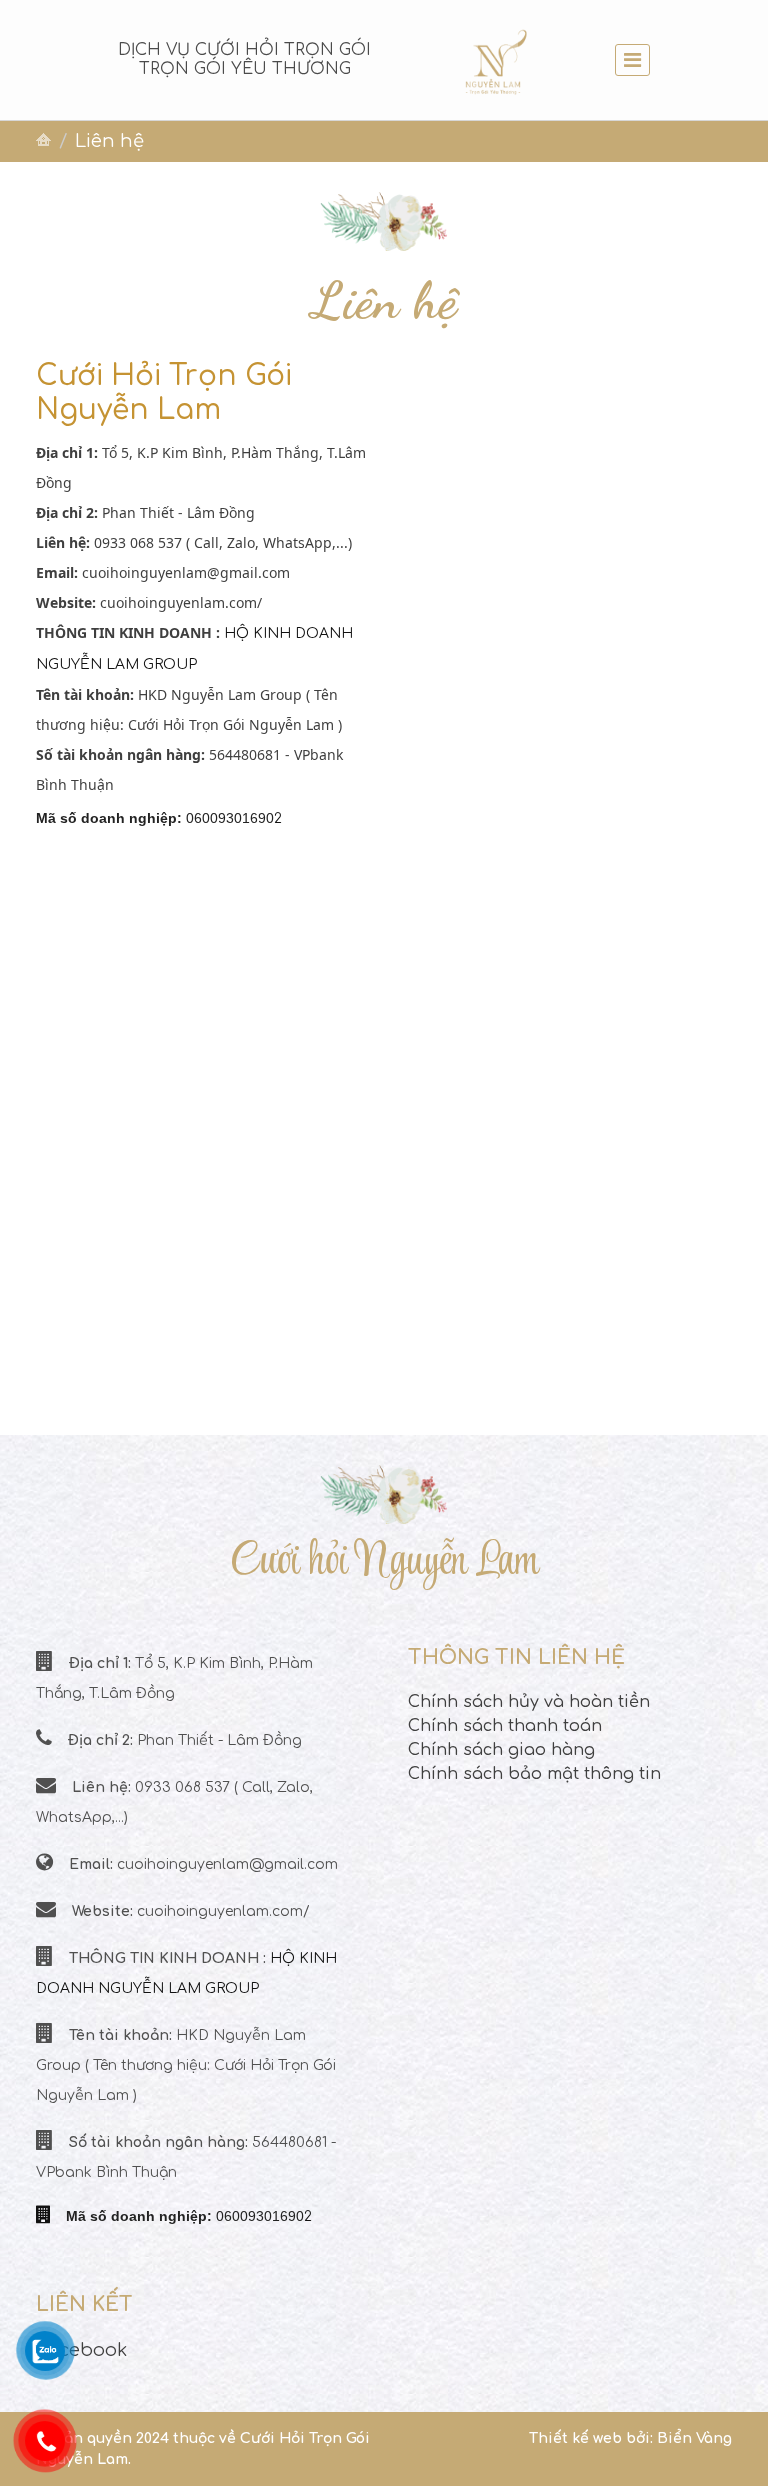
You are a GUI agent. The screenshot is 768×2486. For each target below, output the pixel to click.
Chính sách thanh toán (505, 1726)
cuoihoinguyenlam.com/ (181, 602)
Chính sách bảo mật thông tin (534, 1774)
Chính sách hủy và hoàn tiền (529, 1702)
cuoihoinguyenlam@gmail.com (186, 572)
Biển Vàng (694, 2438)
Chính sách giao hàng (501, 1750)
